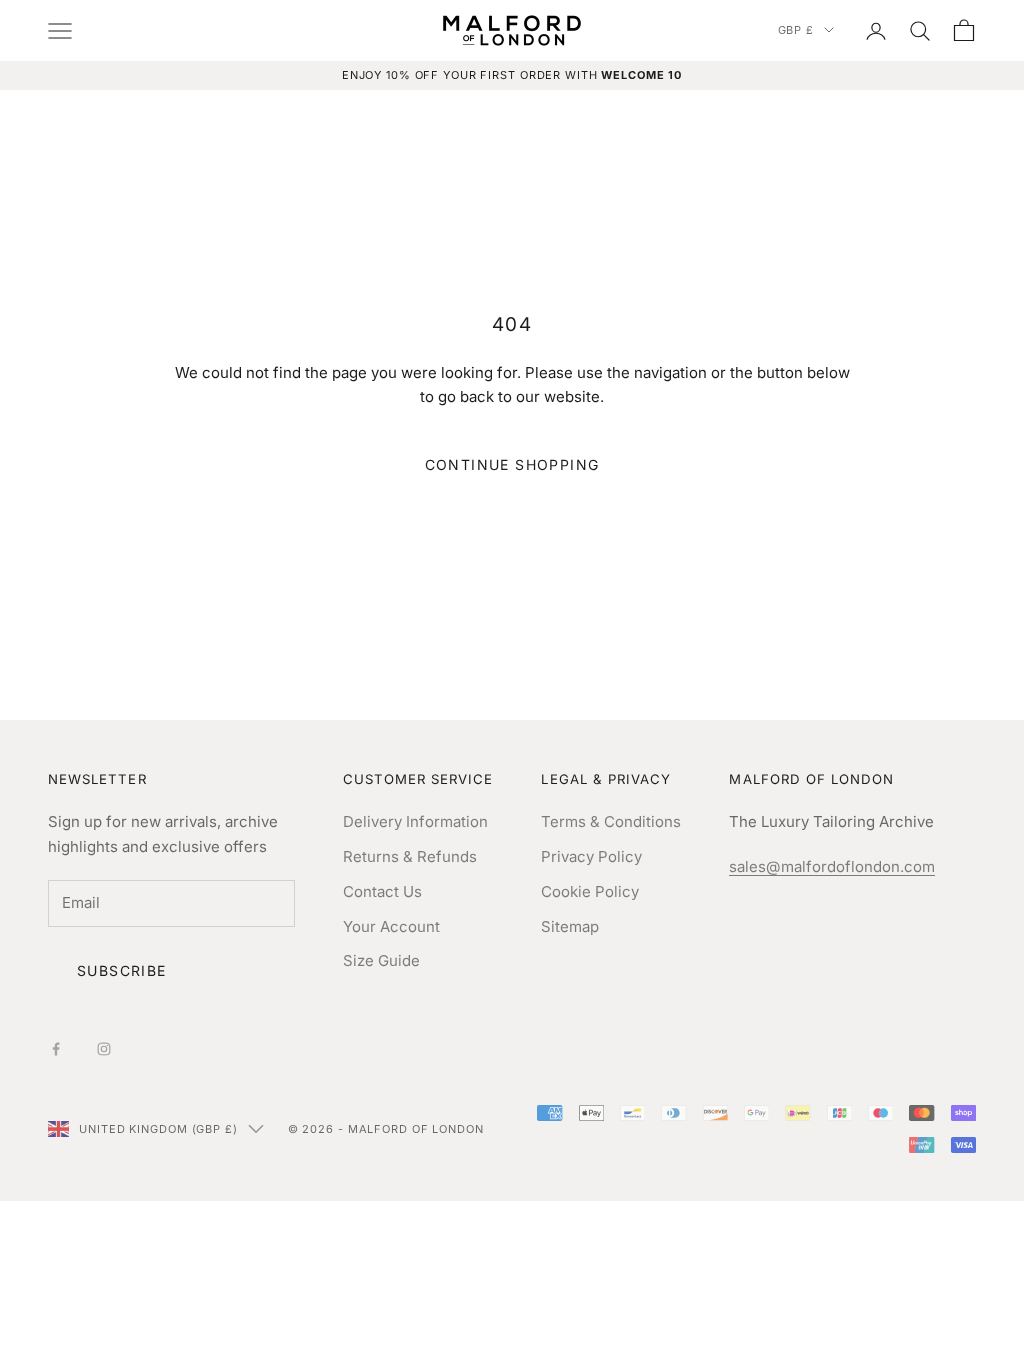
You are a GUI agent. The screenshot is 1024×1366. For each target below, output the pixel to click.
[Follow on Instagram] (104, 1049)
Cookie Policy (590, 891)
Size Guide (381, 960)
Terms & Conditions (611, 821)
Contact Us (382, 891)
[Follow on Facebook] (56, 1049)
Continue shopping (512, 464)
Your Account (391, 926)
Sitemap (570, 926)
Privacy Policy (591, 856)
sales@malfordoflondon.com (832, 866)
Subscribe (122, 970)
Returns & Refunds (410, 856)
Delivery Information (415, 821)
